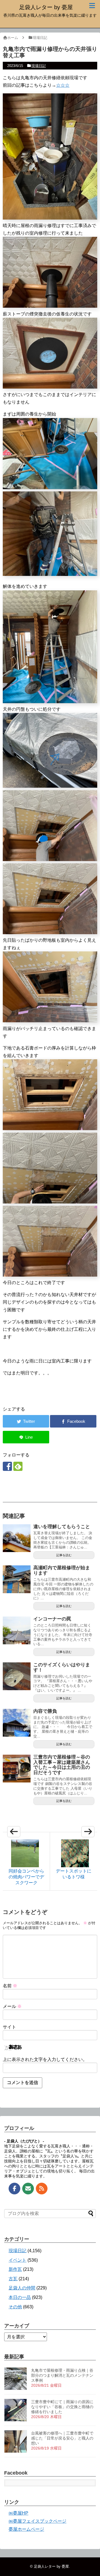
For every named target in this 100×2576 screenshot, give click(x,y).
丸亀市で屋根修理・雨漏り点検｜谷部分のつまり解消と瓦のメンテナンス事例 (62, 2375)
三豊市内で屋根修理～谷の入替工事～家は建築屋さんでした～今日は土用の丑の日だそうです (62, 1765)
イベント (17, 2260)
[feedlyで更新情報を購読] (18, 1466)
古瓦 (13, 2279)
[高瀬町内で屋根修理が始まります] (17, 1579)
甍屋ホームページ (26, 2529)
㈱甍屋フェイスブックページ (37, 2521)
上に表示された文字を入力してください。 (45, 2059)
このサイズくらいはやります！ (62, 1667)
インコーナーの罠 (52, 1619)
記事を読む (64, 1555)
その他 (15, 2307)
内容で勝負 (45, 1711)
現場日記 (39, 66)
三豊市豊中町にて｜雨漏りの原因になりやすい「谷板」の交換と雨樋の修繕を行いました (62, 2407)
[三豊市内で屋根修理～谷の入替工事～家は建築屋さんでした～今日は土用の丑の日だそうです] (17, 1769)
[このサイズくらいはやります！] (17, 1676)
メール (12, 2006)
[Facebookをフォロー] (7, 1466)
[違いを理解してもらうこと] (17, 1538)
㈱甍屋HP (18, 2513)
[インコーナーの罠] (17, 1630)
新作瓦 (15, 2269)
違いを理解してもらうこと (62, 1527)
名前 (10, 1986)
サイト (9, 2027)
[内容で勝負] (17, 1723)
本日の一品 (20, 2297)
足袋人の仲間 (22, 2288)
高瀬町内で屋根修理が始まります (62, 1570)
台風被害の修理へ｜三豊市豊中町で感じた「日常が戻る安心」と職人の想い (62, 2438)
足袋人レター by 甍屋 (46, 7)
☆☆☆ (63, 85)
